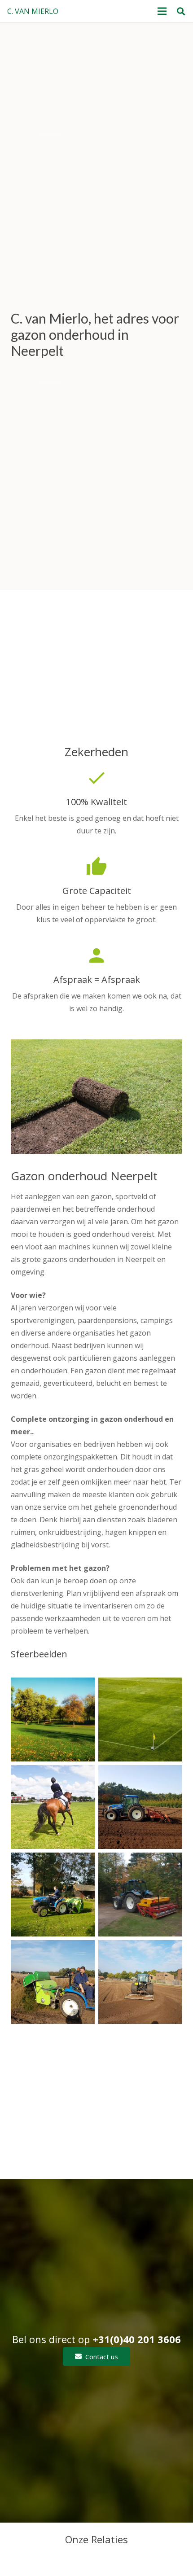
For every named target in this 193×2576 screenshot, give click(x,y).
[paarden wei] (53, 1807)
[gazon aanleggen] (140, 1982)
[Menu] (162, 11)
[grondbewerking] (140, 1807)
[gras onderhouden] (53, 1982)
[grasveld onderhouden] (53, 1895)
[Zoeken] (181, 11)
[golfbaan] (53, 1720)
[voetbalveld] (140, 1720)
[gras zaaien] (140, 1895)
